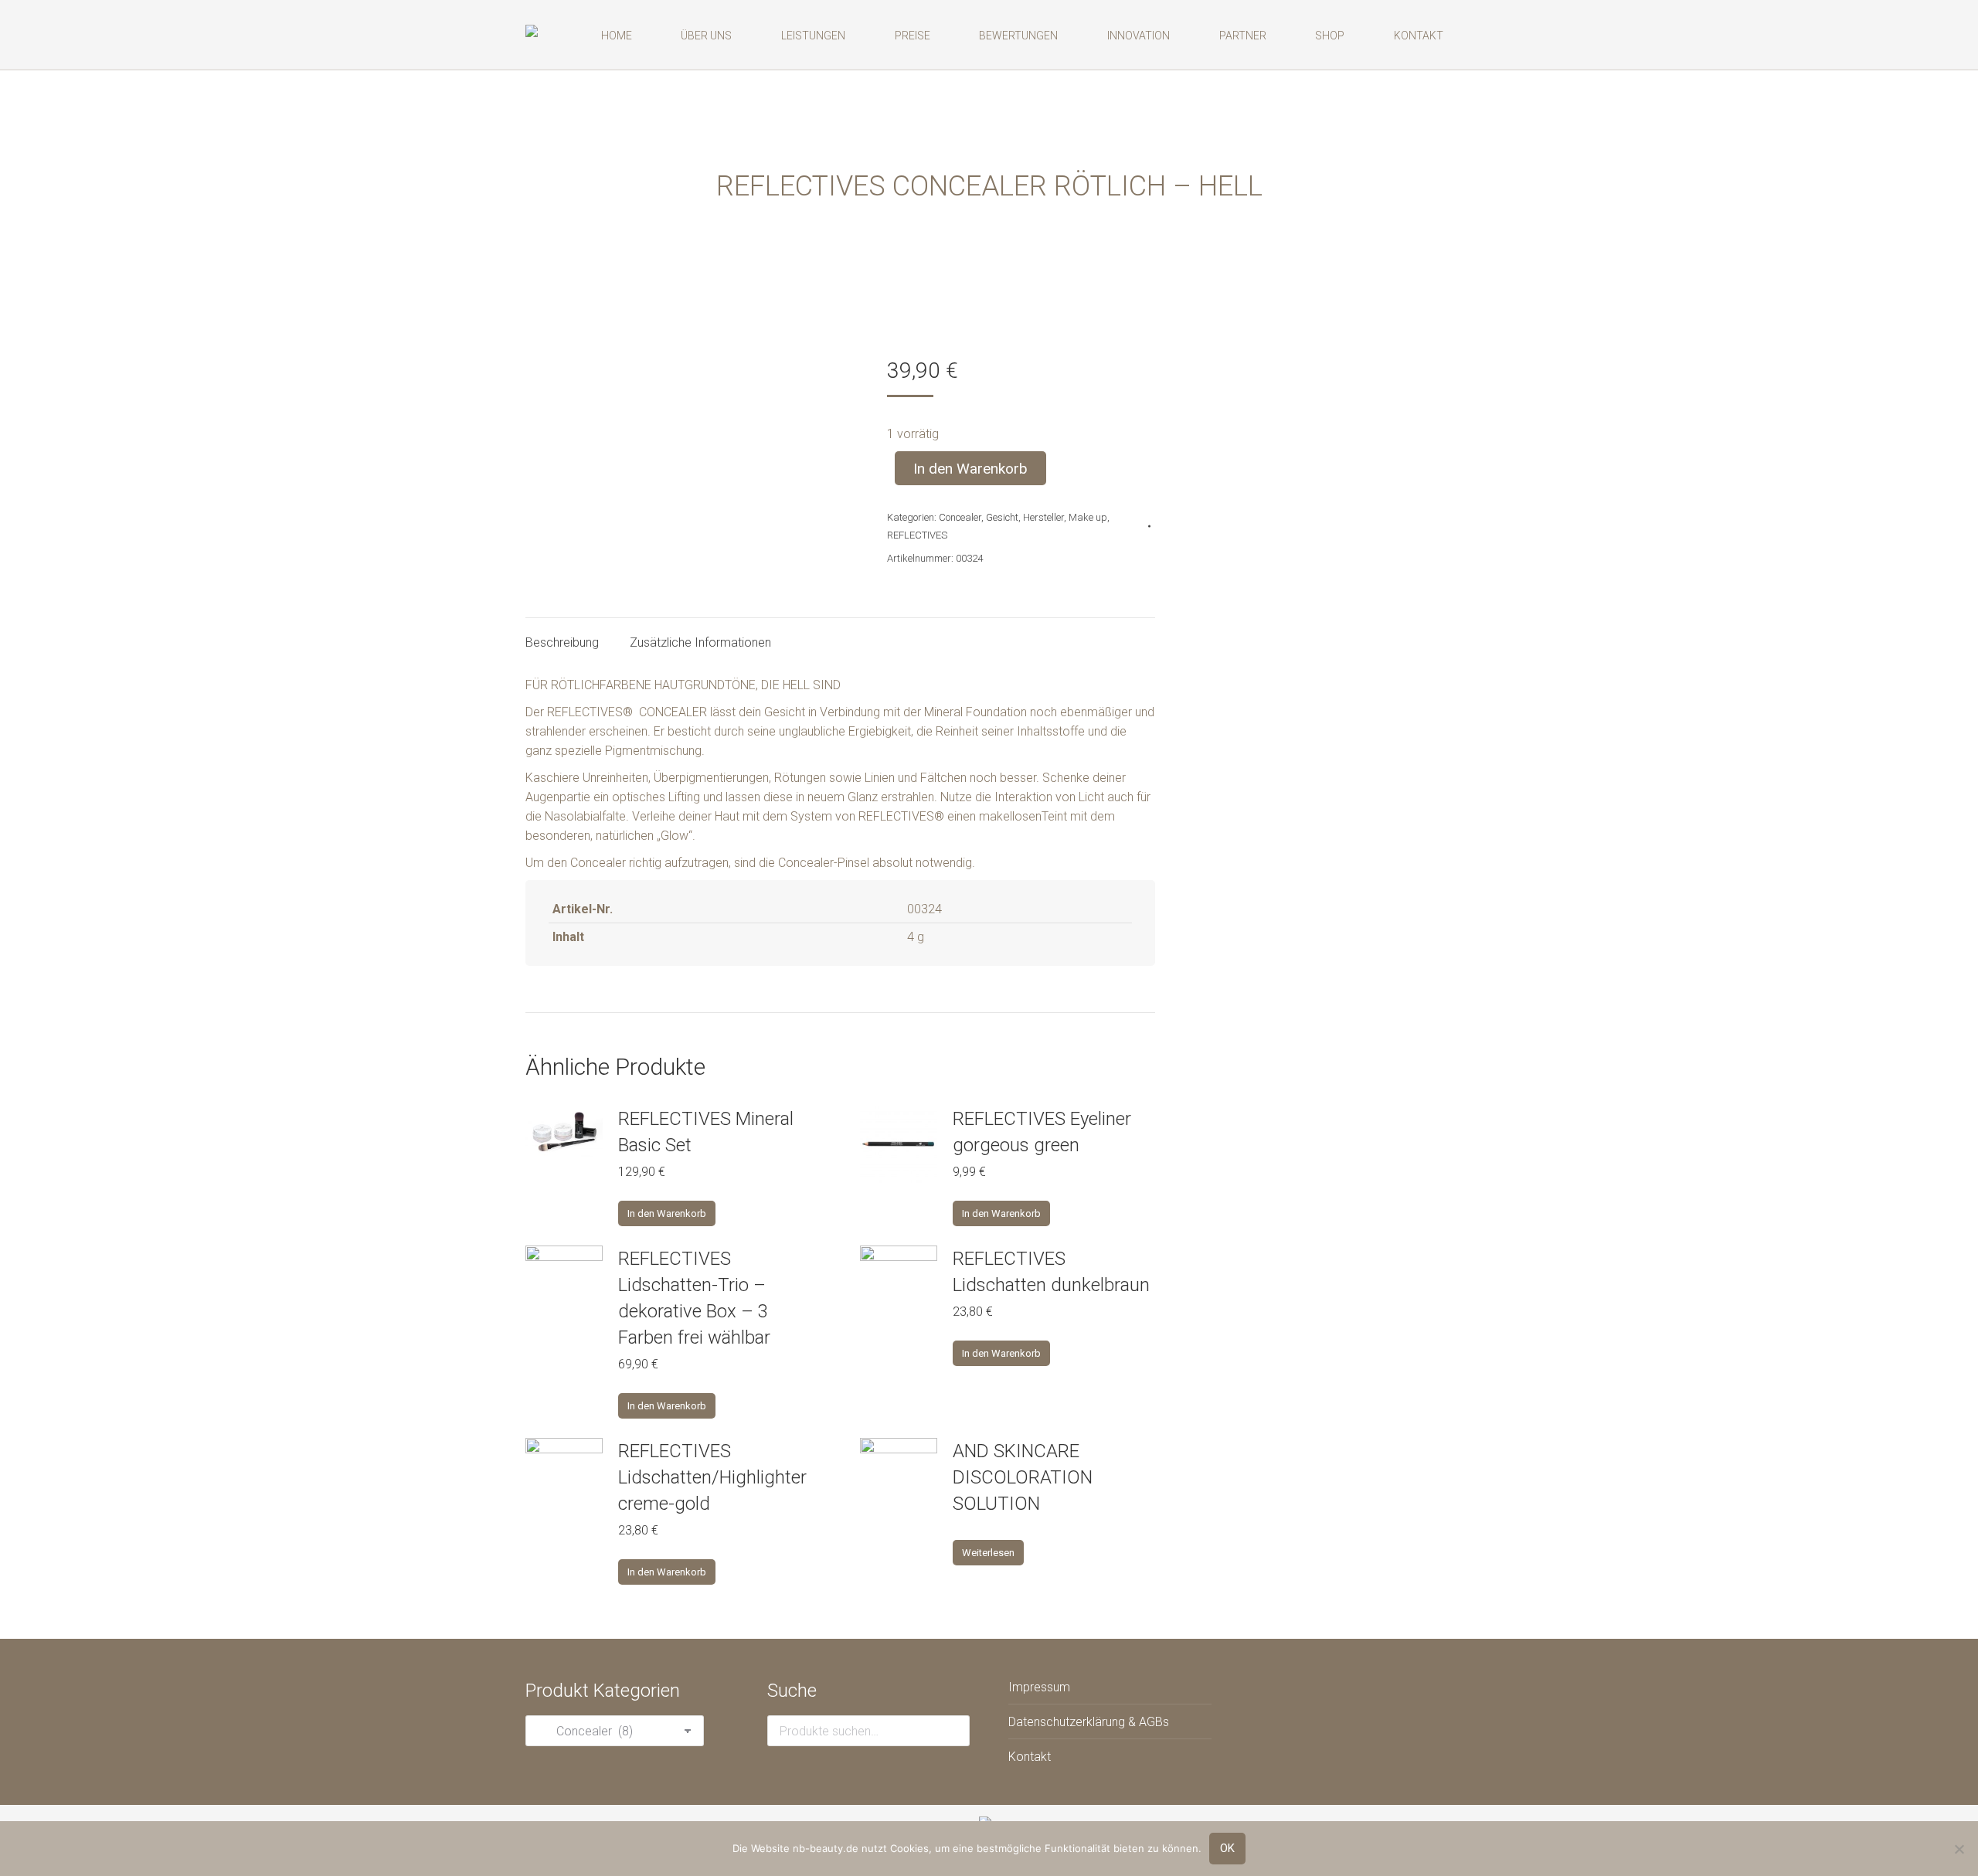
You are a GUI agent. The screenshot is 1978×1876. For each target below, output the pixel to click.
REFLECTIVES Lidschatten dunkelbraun (1051, 1272)
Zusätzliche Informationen (700, 642)
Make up (1088, 517)
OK (1227, 1848)
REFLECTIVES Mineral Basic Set (706, 1132)
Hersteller (1043, 517)
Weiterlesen (988, 1553)
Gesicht (1002, 517)
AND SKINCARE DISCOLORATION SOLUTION (1023, 1477)
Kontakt (1030, 1757)
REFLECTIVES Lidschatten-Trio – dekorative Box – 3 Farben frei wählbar (694, 1298)
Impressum (1039, 1687)
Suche (953, 1731)
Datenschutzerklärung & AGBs (1089, 1722)
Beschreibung (562, 642)
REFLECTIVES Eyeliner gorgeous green (1042, 1132)
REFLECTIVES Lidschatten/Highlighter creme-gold (712, 1477)
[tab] (562, 635)
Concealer (960, 517)
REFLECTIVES (917, 535)
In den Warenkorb (970, 469)
